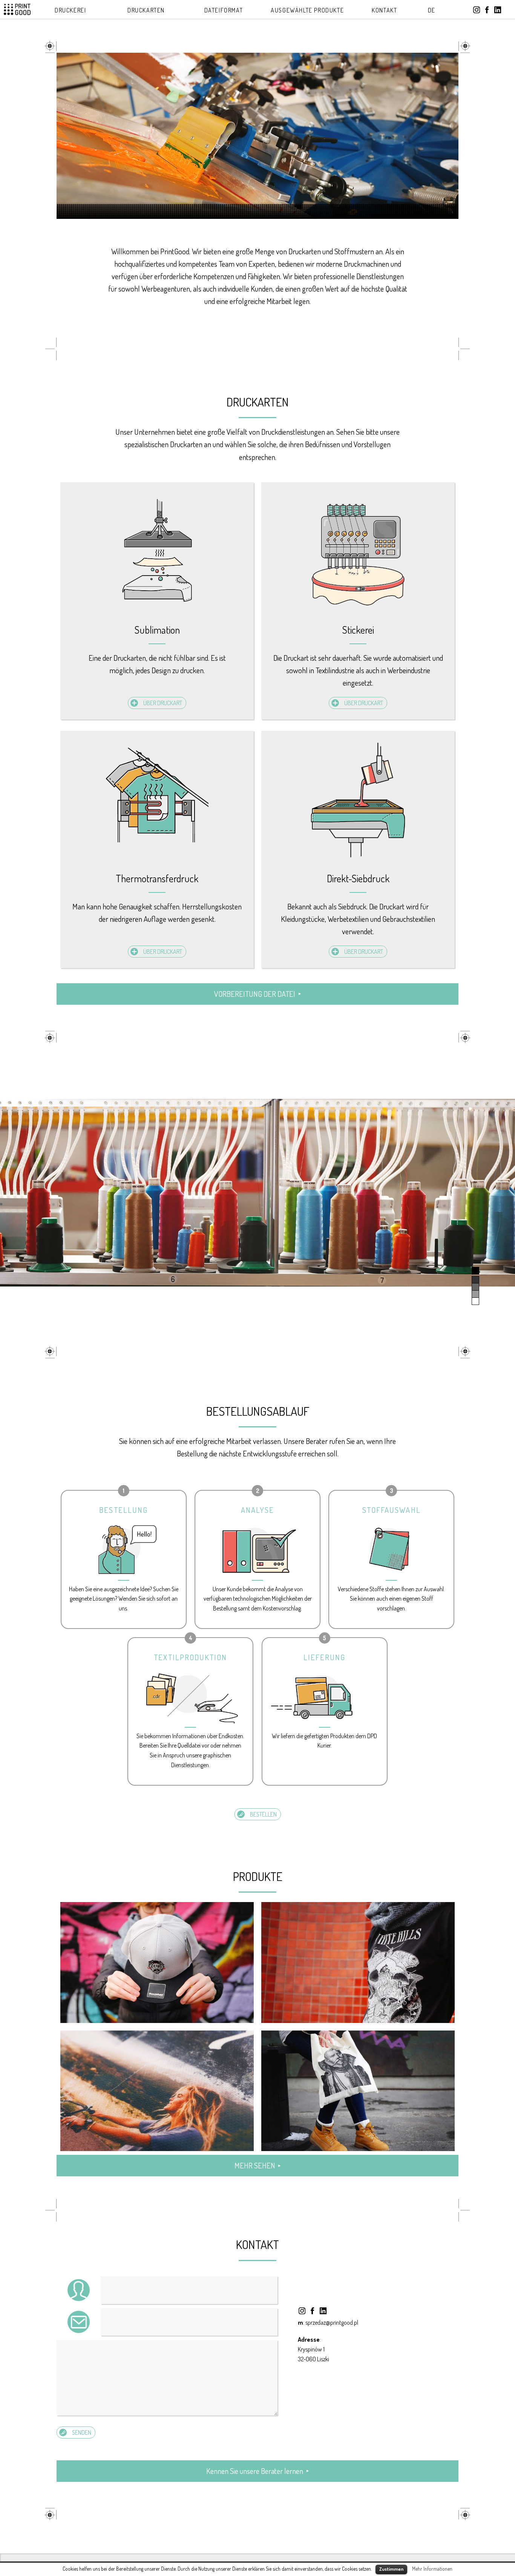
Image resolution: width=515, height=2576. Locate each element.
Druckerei (70, 10)
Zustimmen (391, 2569)
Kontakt (384, 10)
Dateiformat (224, 10)
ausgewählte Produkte (307, 10)
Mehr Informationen (432, 2569)
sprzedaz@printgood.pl (332, 2322)
